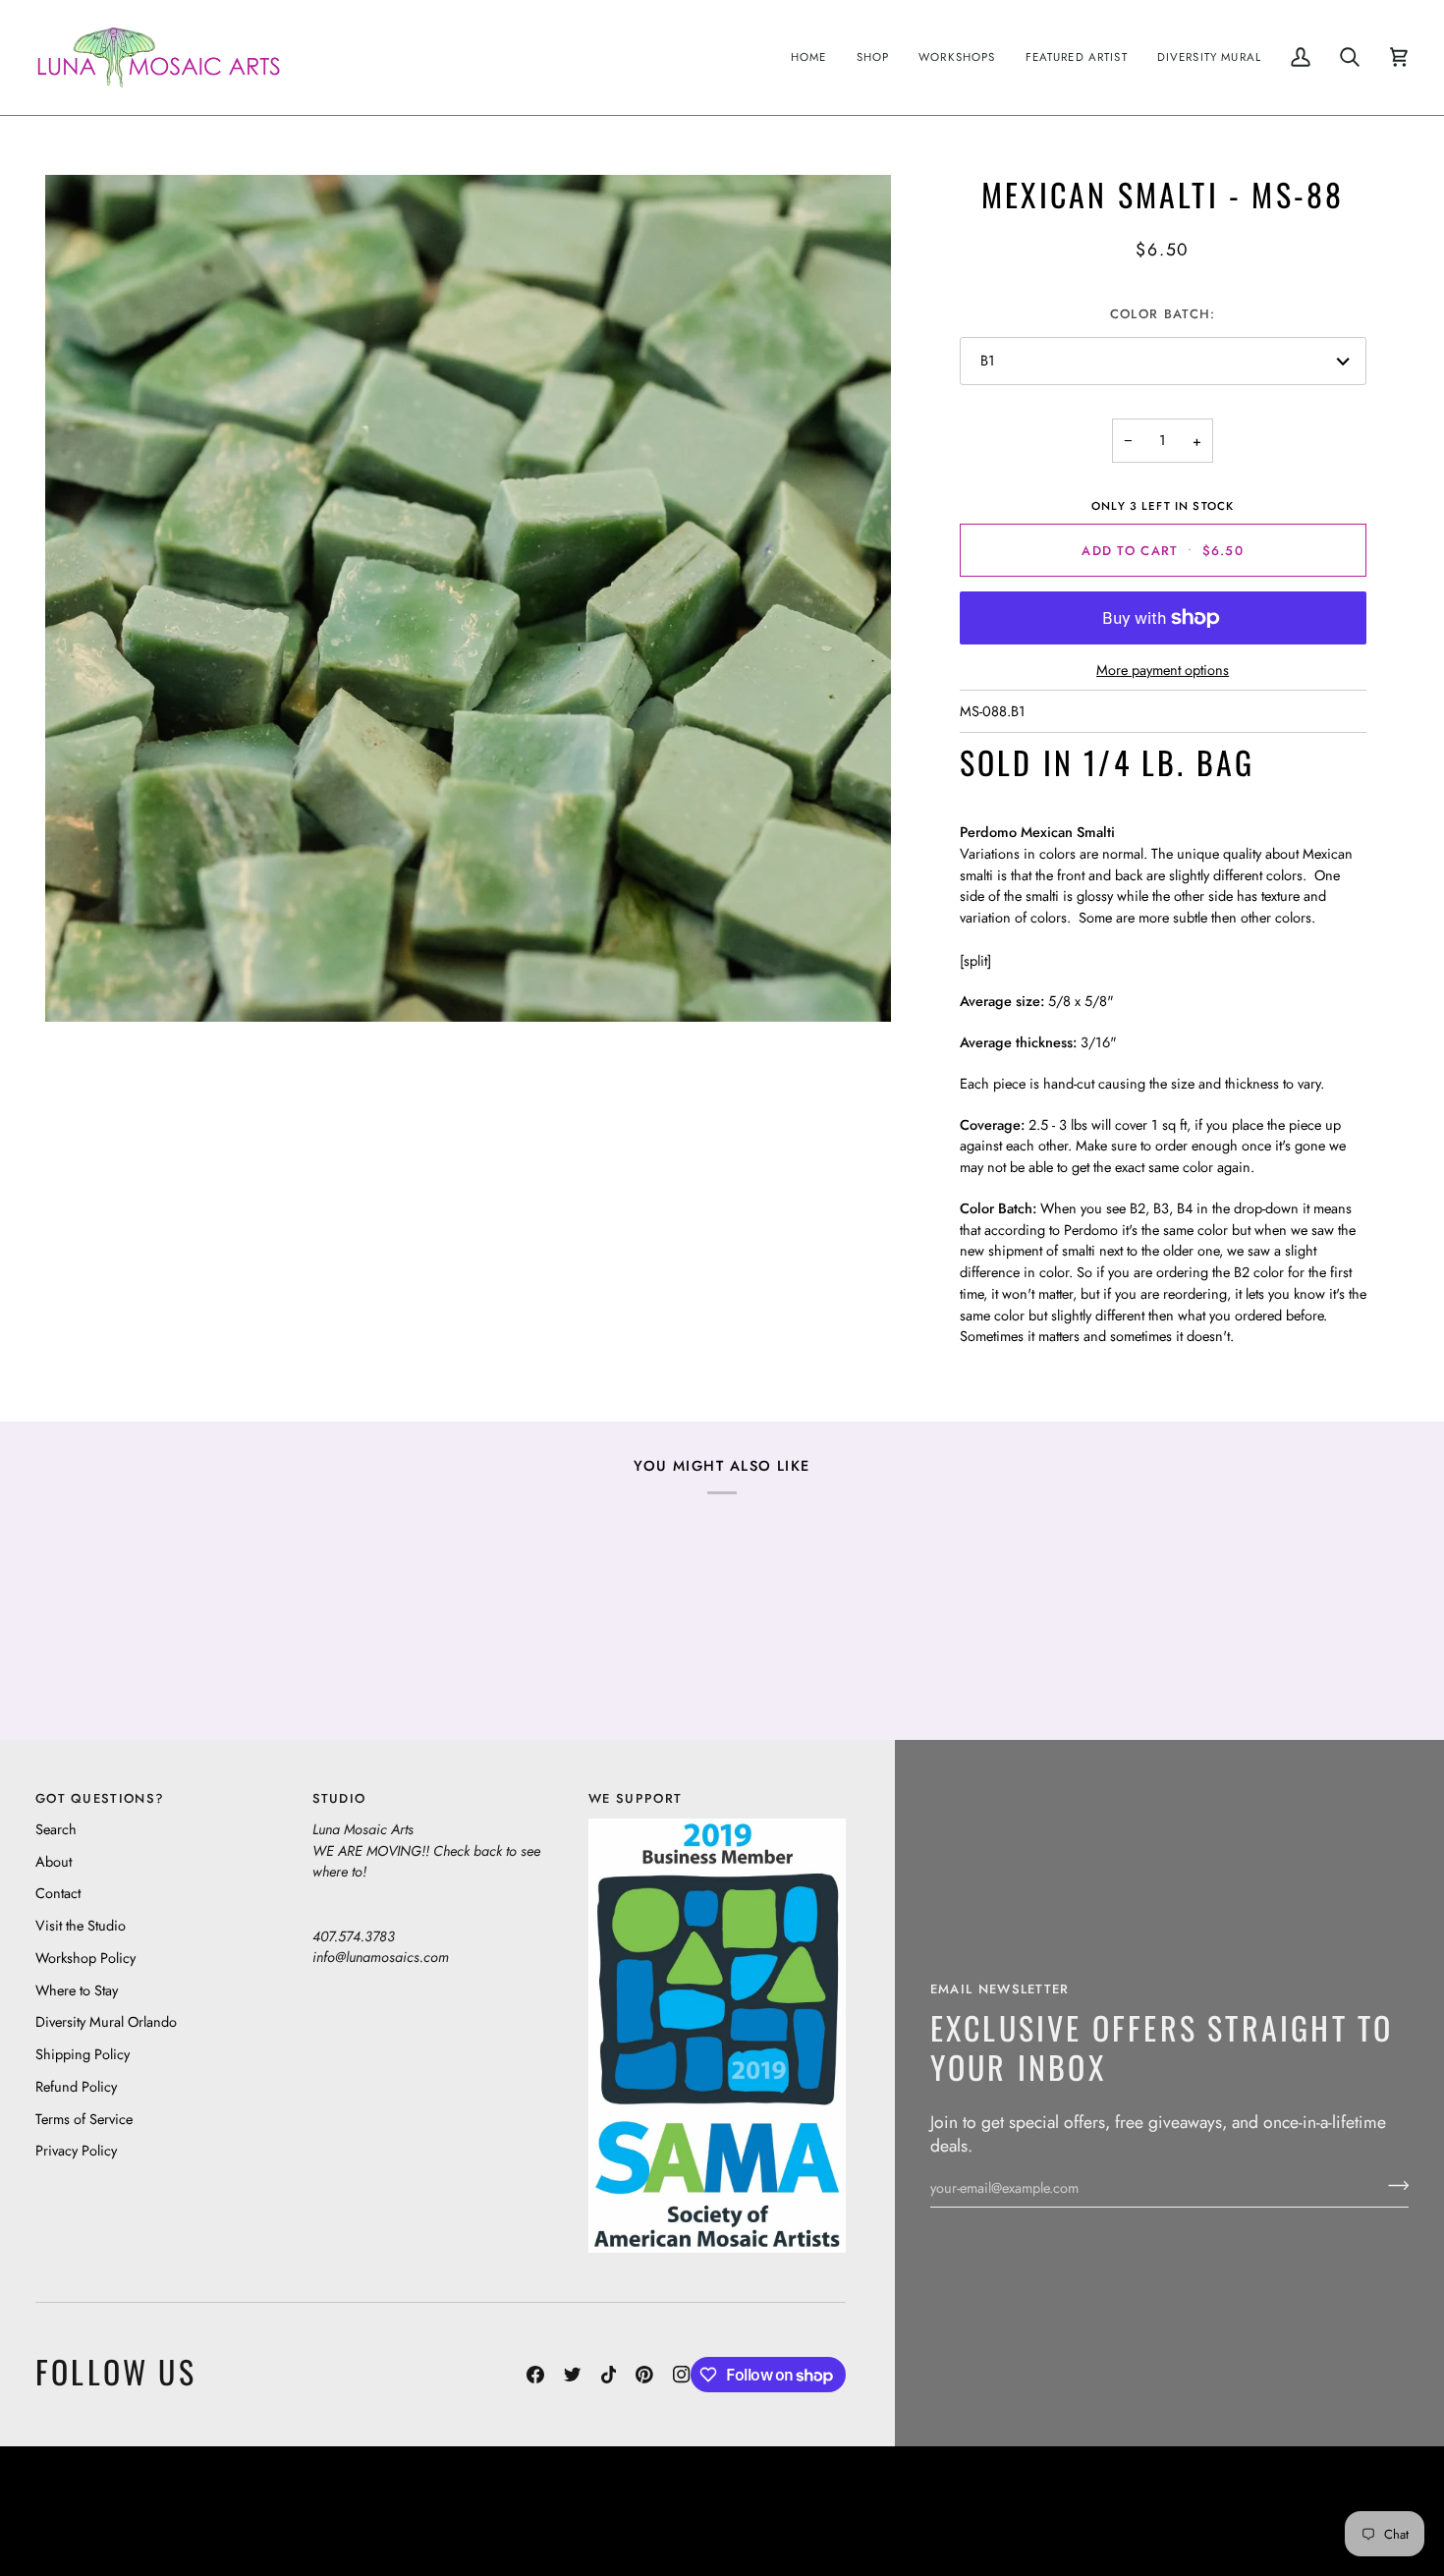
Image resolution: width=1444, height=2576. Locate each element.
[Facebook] (535, 2375)
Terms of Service (84, 2119)
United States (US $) (127, 2511)
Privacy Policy (76, 2150)
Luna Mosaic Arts (382, 2496)
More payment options (1163, 670)
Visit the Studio (81, 1925)
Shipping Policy (83, 2054)
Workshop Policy (85, 1958)
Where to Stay (77, 1990)
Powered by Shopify (1333, 2525)
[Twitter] (573, 2375)
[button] (873, 57)
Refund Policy (76, 2086)
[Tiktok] (609, 2375)
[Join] (1392, 2185)
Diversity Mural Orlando (106, 2021)
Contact (58, 1893)
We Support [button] (635, 1798)
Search (56, 1829)
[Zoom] (468, 598)
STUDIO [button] (339, 1798)
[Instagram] (682, 2375)
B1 (988, 360)
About (54, 1861)
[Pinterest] (644, 2375)
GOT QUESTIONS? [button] (100, 1798)
